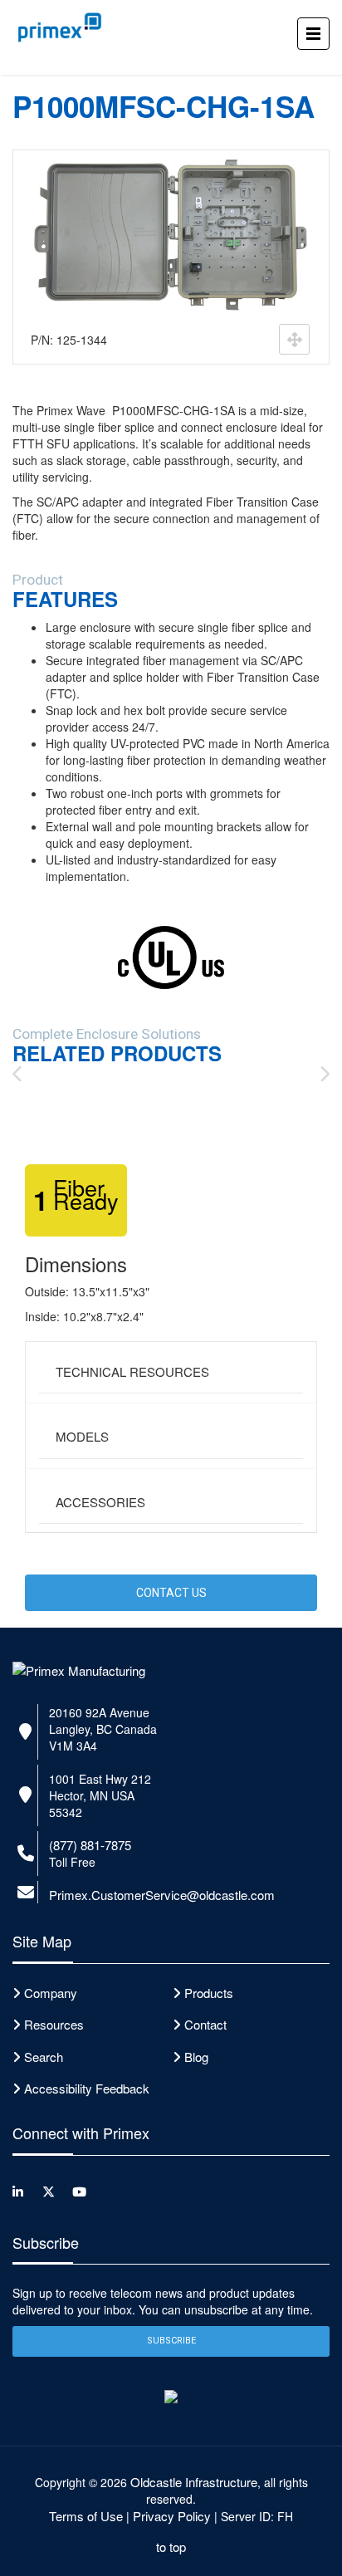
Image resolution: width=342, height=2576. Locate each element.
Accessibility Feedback (87, 2088)
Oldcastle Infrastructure (194, 2482)
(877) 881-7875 (90, 1845)
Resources (54, 2024)
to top (171, 2547)
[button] (171, 1373)
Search (44, 2057)
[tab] (171, 1373)
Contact (205, 2024)
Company (51, 1993)
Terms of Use (86, 2516)
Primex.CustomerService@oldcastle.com (162, 1895)
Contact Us (171, 1593)
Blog (196, 2057)
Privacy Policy (172, 2516)
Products (209, 1993)
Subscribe (171, 2341)
